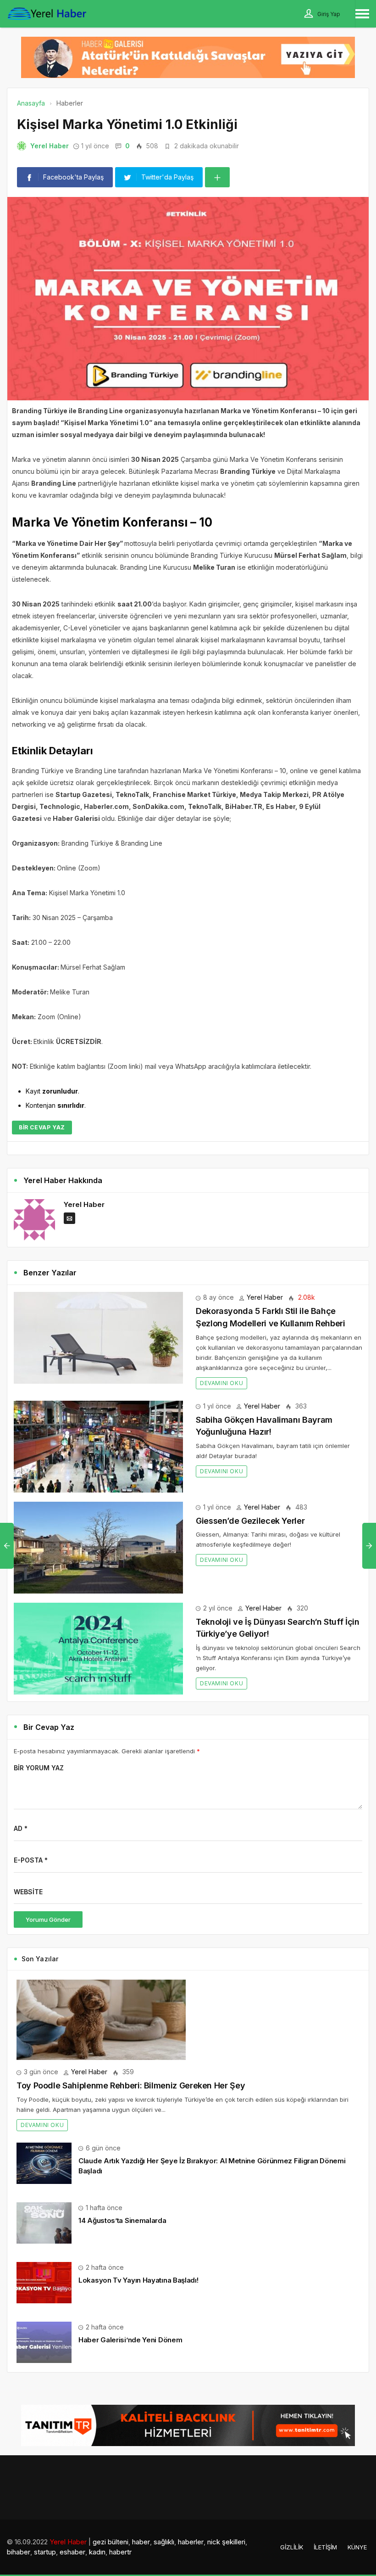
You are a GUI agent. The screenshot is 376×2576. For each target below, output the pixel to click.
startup (45, 2552)
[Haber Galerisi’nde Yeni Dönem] (44, 2342)
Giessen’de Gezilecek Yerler (250, 1521)
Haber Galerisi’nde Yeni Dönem (130, 2340)
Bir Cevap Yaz (42, 1127)
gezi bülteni (111, 2542)
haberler (191, 2542)
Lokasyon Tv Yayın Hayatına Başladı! (138, 2280)
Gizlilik (292, 2547)
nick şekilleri (226, 2542)
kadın (97, 2552)
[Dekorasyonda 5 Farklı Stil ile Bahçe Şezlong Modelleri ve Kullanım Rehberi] (98, 1337)
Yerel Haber (50, 146)
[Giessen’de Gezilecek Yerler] (98, 1546)
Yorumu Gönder (48, 1919)
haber (141, 2542)
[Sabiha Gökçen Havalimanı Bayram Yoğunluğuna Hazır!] (98, 1445)
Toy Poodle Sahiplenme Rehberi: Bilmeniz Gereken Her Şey (131, 2085)
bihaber (19, 2552)
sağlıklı (164, 2542)
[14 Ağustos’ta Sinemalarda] (44, 2222)
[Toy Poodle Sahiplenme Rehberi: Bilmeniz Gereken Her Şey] (101, 2019)
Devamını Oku (221, 1383)
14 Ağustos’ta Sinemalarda (122, 2220)
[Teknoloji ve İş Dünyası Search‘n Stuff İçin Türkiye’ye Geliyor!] (98, 1647)
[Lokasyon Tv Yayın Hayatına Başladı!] (44, 2282)
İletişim (325, 2547)
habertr (120, 2552)
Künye (357, 2547)
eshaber (72, 2552)
